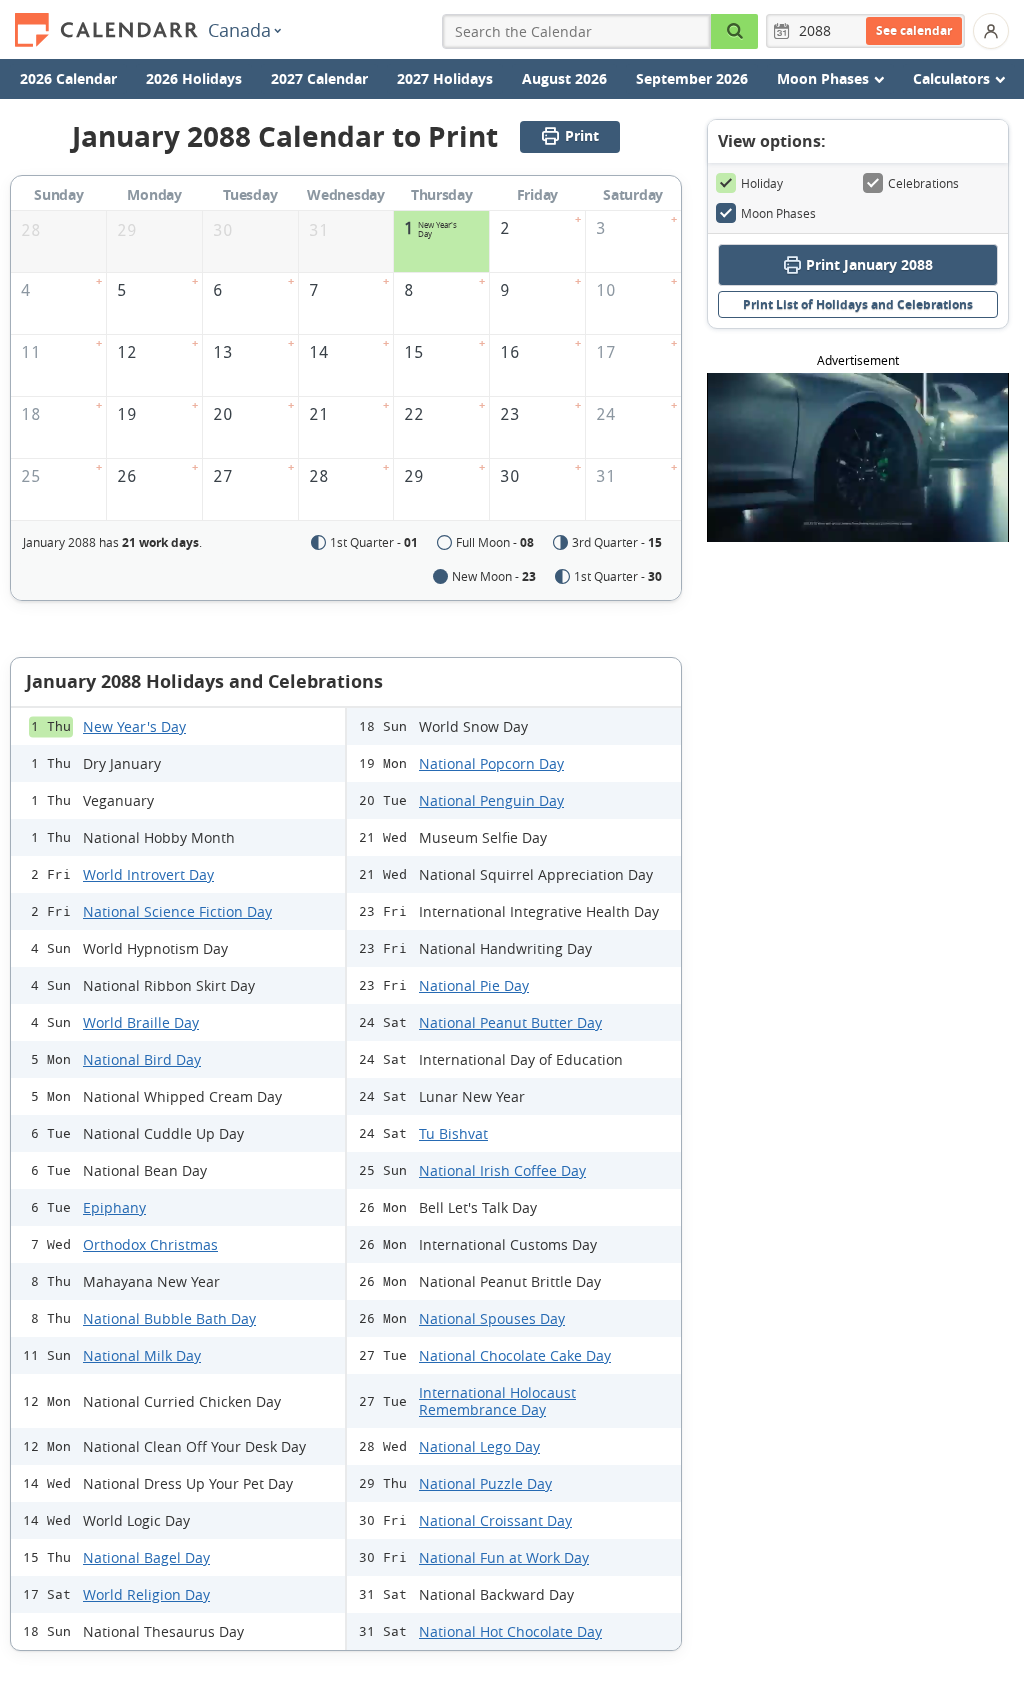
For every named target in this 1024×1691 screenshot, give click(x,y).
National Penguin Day (491, 800)
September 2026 (692, 78)
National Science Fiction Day (177, 911)
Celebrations (923, 183)
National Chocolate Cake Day (515, 1355)
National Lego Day (479, 1446)
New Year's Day (134, 726)
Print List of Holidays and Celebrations (858, 304)
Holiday (762, 183)
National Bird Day (142, 1059)
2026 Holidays (194, 78)
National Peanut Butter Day (510, 1022)
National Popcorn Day (491, 763)
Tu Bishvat (453, 1133)
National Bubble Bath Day (169, 1318)
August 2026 (564, 78)
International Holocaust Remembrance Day (497, 1401)
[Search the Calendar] (735, 31)
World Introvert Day (148, 874)
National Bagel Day (146, 1557)
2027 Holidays (445, 78)
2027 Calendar (319, 78)
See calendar (914, 30)
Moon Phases (778, 213)
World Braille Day (141, 1022)
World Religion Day (146, 1594)
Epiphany (114, 1207)
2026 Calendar (68, 78)
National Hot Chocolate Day (510, 1631)
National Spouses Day (492, 1318)
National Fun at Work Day (504, 1557)
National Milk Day (142, 1355)
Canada (239, 30)
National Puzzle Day (485, 1483)
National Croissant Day (495, 1520)
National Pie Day (474, 985)
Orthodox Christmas (150, 1244)
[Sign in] (991, 31)
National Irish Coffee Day (502, 1170)
